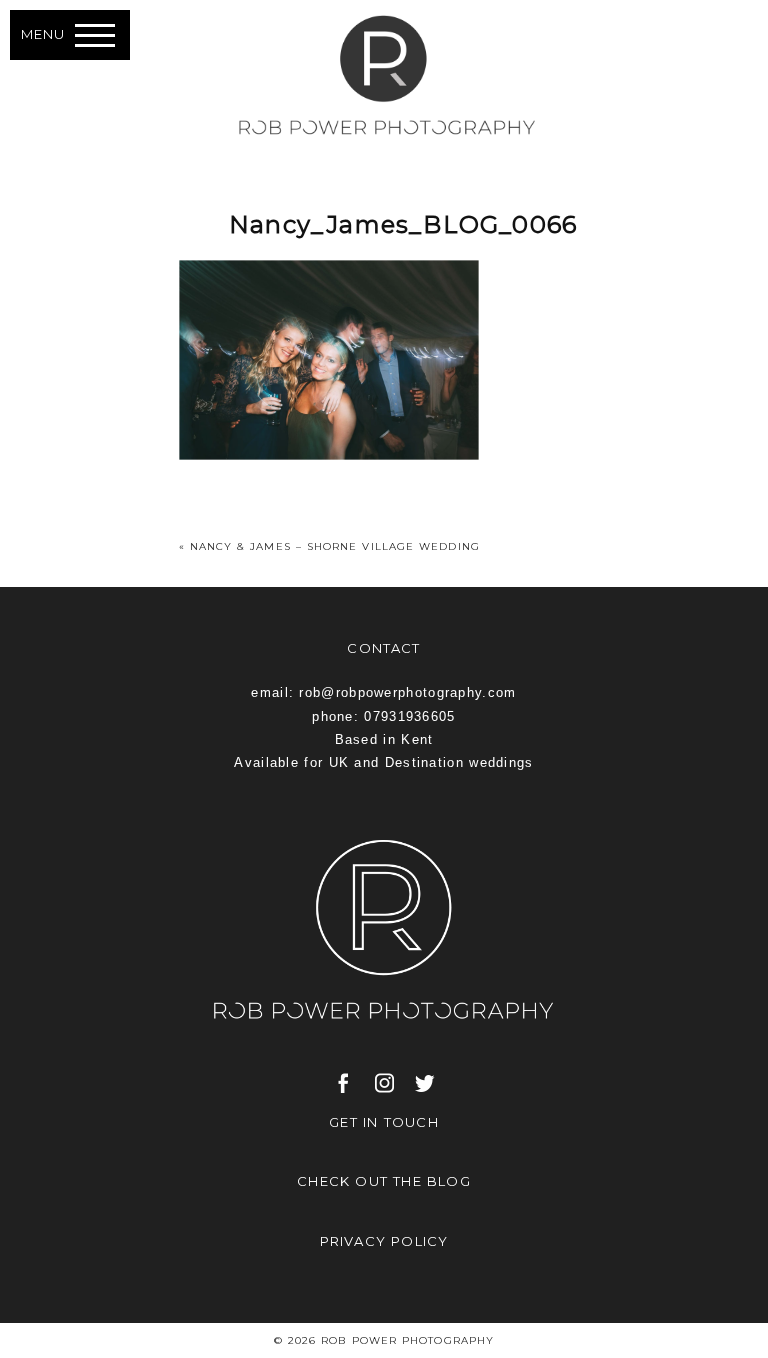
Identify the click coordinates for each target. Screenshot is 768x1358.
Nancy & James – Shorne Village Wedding (335, 546)
